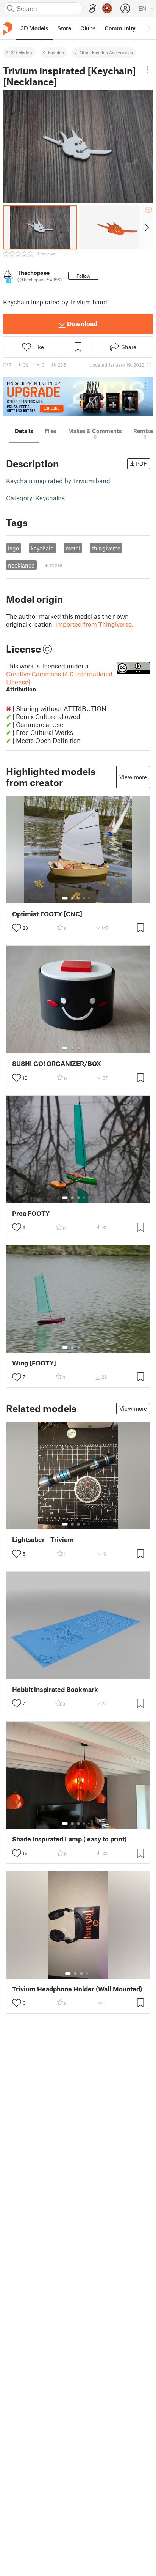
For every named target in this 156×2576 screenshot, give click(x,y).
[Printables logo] (8, 28)
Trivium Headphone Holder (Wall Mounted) (77, 1989)
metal (73, 548)
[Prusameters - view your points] (107, 8)
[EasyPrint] (92, 9)
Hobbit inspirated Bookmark (55, 1689)
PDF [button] (141, 463)
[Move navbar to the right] (148, 28)
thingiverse (106, 548)
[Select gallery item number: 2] (72, 898)
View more (133, 777)
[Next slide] (146, 227)
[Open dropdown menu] (147, 70)
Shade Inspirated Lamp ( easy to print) (69, 1839)
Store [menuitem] (64, 28)
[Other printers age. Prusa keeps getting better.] (78, 397)
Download (82, 323)
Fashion (56, 52)
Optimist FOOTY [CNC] (47, 914)
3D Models (22, 52)
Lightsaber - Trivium (43, 1539)
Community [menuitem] (120, 28)
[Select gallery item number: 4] (84, 898)
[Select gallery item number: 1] (65, 898)
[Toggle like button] (17, 928)
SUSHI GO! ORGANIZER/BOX (57, 1063)
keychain (42, 548)
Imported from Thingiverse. (94, 624)
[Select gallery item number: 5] (90, 898)
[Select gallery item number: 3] (78, 898)
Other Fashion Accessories (106, 52)
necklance (21, 565)
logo (13, 548)
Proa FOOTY (31, 1213)
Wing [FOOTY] (34, 1363)
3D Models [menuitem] (34, 28)
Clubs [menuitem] (88, 28)
